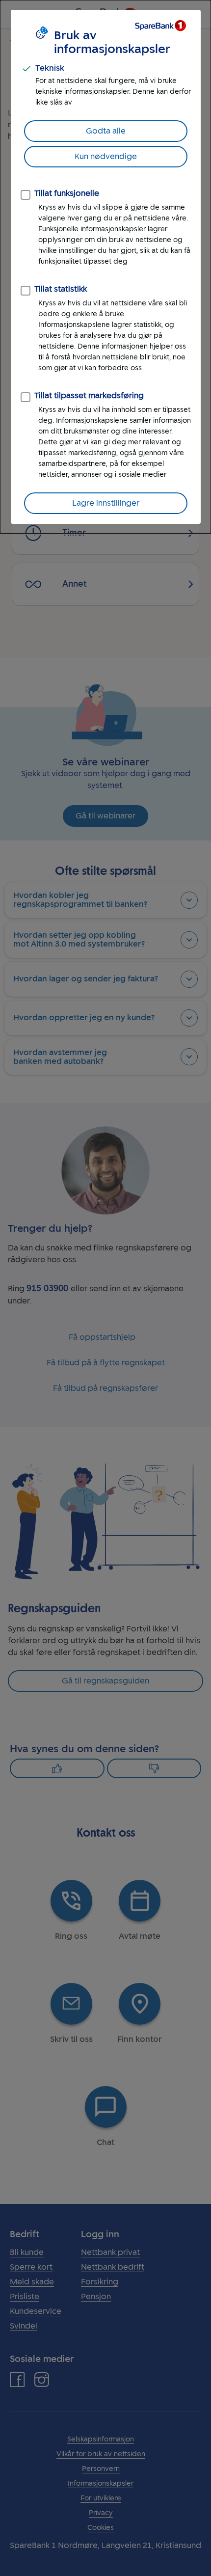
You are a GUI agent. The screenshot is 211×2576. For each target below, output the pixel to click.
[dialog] (105, 267)
